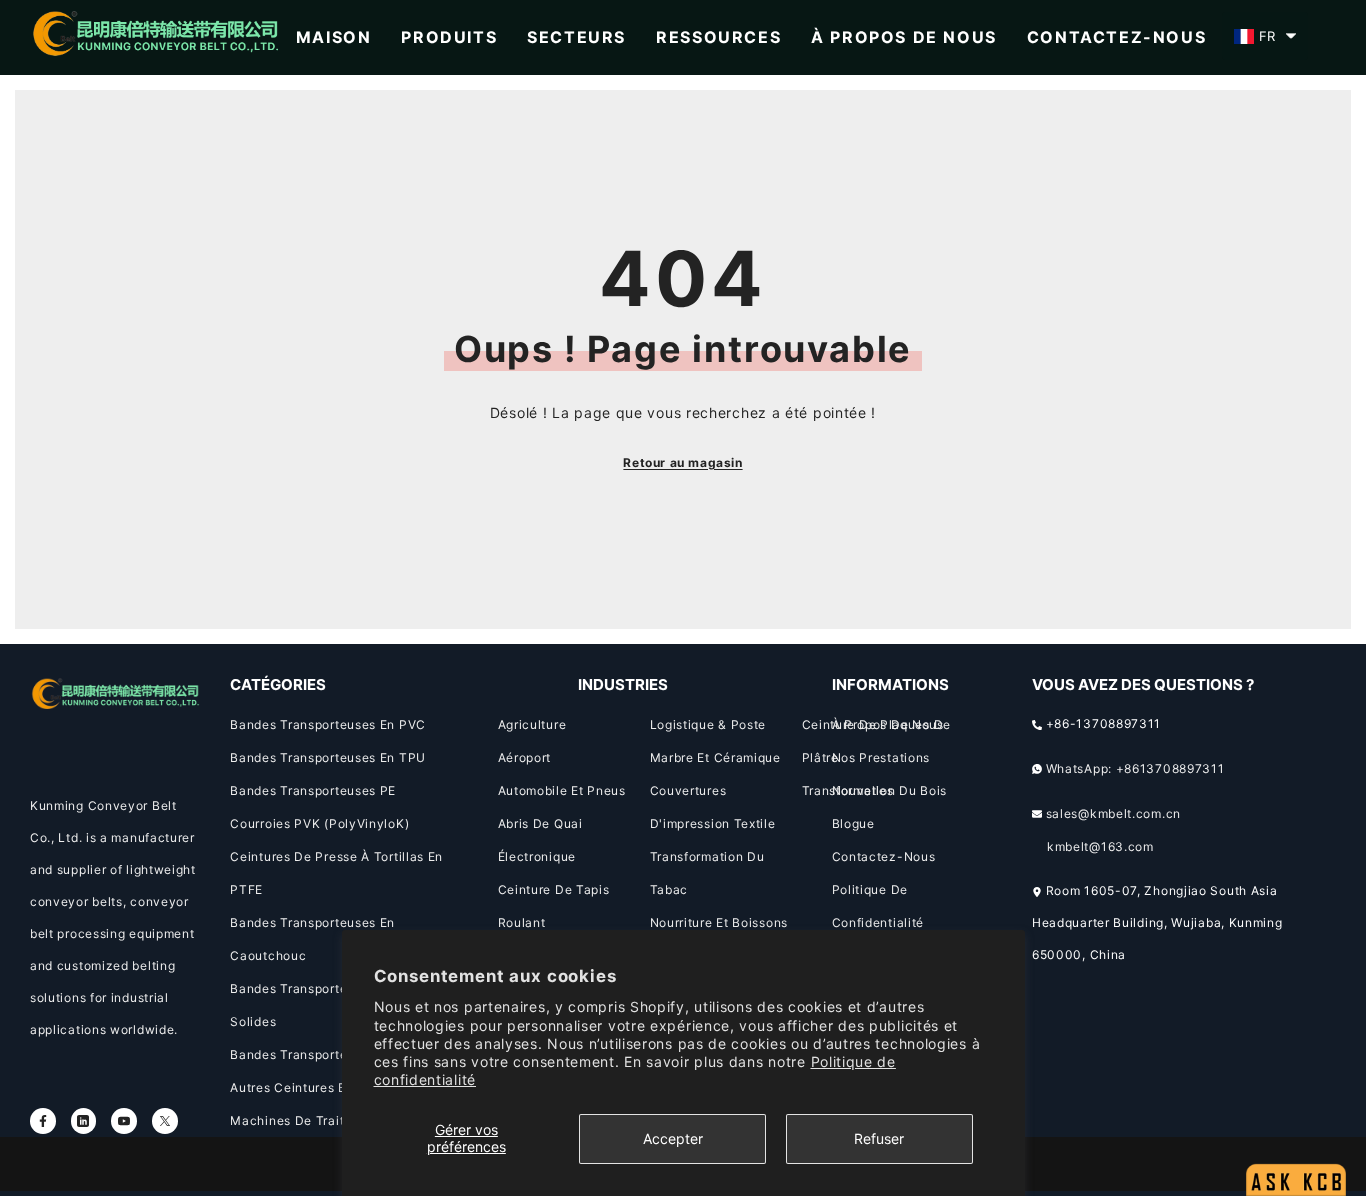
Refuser (879, 1138)
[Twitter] (165, 1121)
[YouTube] (124, 1121)
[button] (1265, 36)
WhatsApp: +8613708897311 (1135, 768)
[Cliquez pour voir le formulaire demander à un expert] (1296, 1131)
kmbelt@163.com (1100, 846)
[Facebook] (43, 1121)
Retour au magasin (682, 462)
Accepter (673, 1138)
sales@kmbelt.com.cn (1113, 813)
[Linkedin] (84, 1121)
